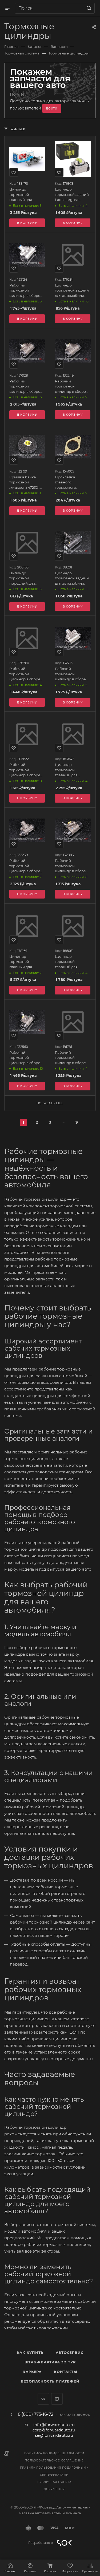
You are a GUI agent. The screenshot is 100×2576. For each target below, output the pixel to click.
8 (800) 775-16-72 (36, 2414)
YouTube (57, 2399)
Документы (54, 2489)
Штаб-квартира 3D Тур (50, 2362)
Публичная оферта (54, 2482)
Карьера (32, 2372)
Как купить (30, 2352)
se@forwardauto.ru (54, 2435)
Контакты (65, 2372)
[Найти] (88, 8)
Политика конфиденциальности (54, 2453)
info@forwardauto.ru (54, 2425)
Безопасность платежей (50, 2381)
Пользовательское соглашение (54, 2461)
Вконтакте (43, 2399)
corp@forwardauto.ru (54, 2430)
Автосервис (70, 2352)
